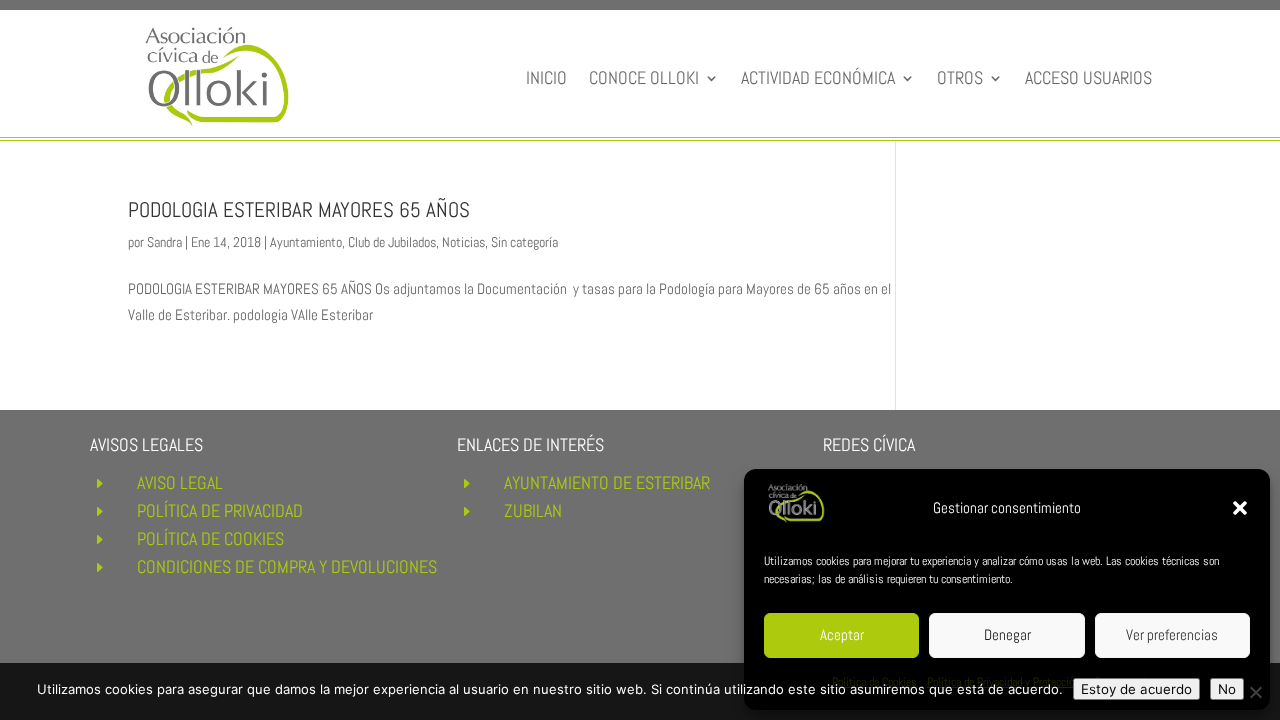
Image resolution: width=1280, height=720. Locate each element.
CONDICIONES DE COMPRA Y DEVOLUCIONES (287, 566)
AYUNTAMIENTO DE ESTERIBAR (607, 482)
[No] (1255, 692)
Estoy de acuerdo (1136, 689)
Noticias (463, 242)
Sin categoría (524, 242)
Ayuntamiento (306, 242)
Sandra (164, 242)
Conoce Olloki (644, 77)
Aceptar (842, 634)
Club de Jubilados (392, 242)
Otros (960, 77)
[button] (1240, 508)
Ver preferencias (1172, 634)
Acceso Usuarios (1088, 77)
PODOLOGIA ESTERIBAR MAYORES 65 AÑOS (299, 209)
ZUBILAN (533, 510)
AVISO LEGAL (180, 482)
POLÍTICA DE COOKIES (210, 538)
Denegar (1007, 634)
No (1227, 689)
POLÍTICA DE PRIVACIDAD (220, 510)
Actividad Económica (818, 77)
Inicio (546, 77)
